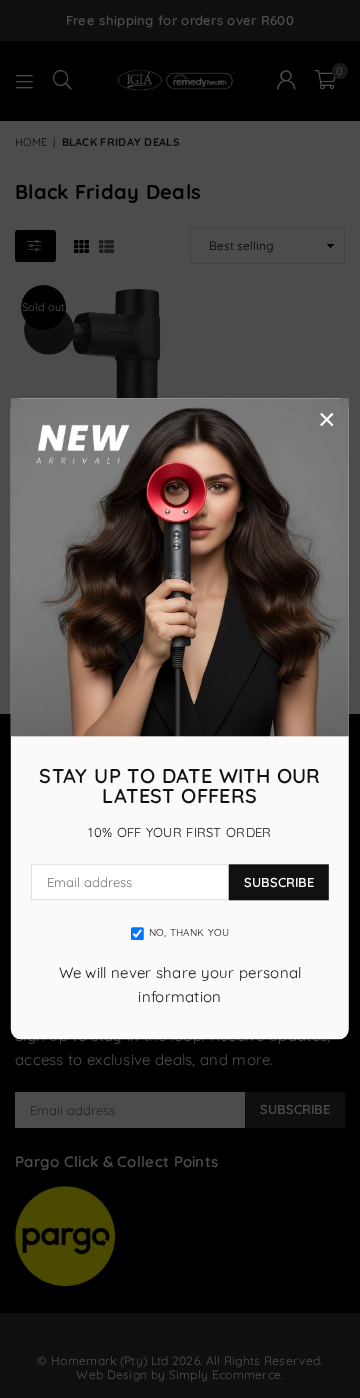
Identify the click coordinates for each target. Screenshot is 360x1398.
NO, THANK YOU (189, 933)
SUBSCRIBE (279, 882)
